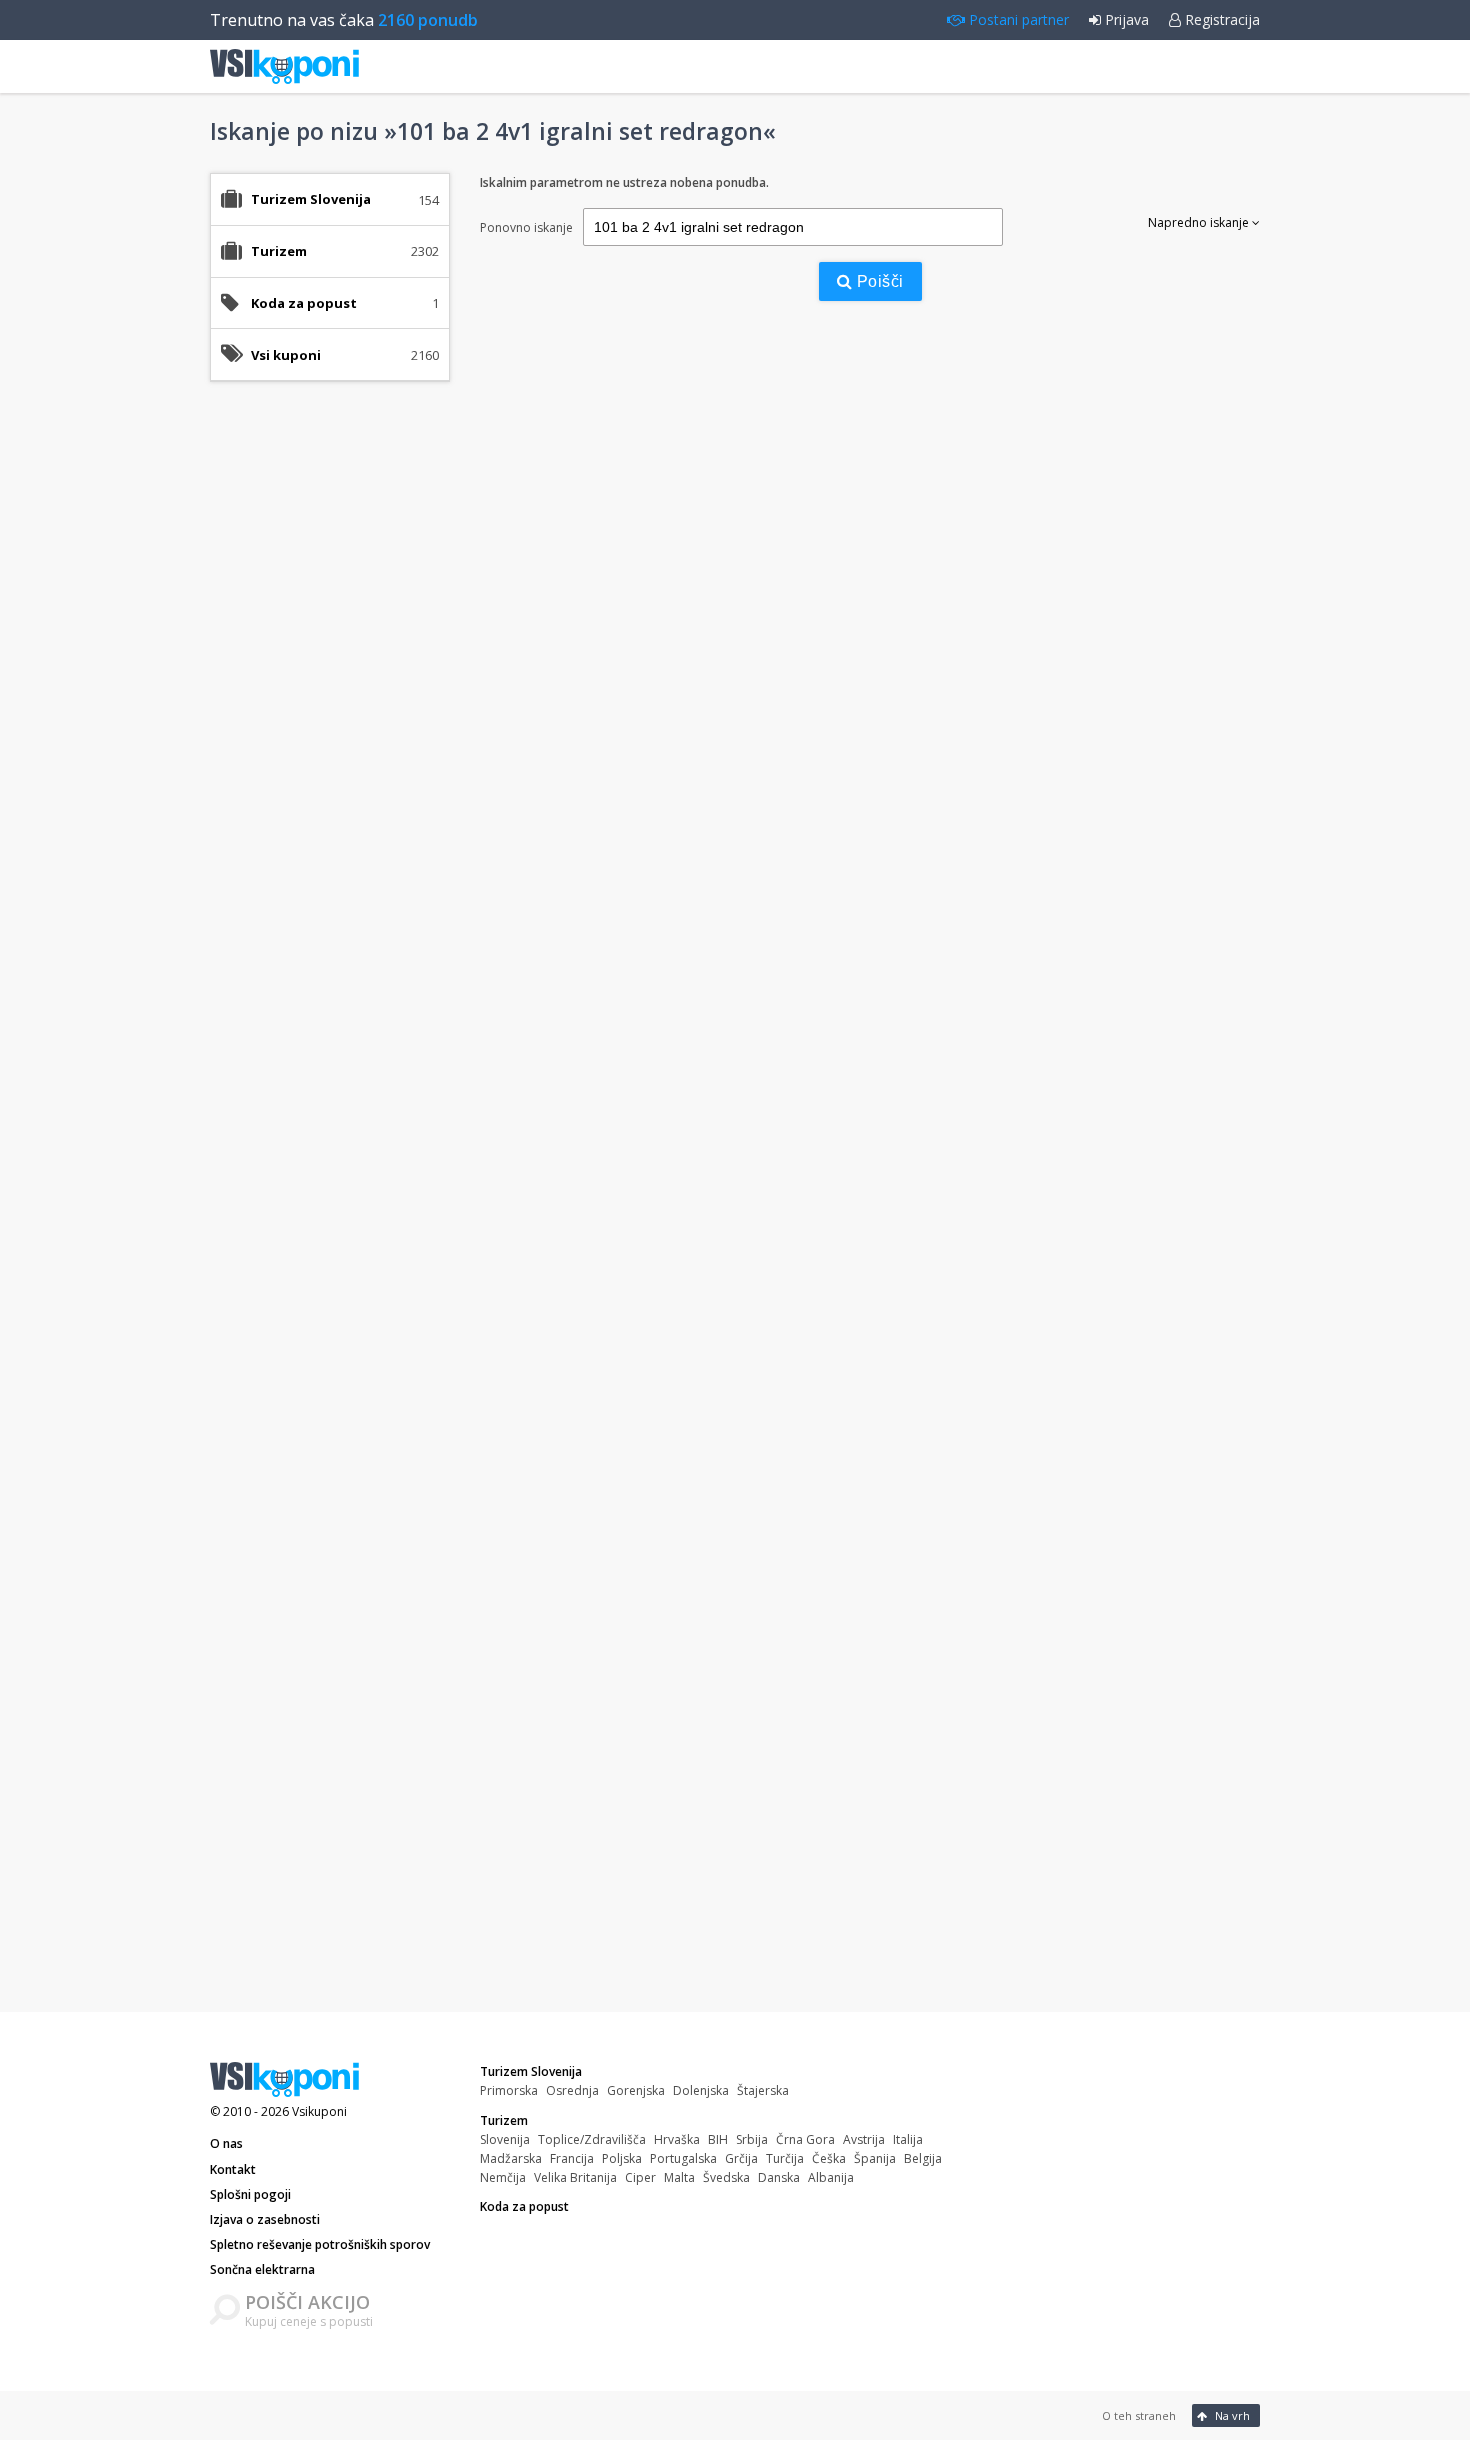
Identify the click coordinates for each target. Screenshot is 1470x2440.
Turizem (504, 2120)
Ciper (640, 2177)
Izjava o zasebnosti (265, 2219)
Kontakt (233, 2169)
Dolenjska (701, 2090)
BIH (718, 2139)
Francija (572, 2158)
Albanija (831, 2177)
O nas (226, 2143)
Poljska (622, 2158)
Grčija (741, 2158)
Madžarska (511, 2158)
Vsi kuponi (286, 355)
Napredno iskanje (1200, 222)
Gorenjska (636, 2090)
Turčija (785, 2158)
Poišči (878, 281)
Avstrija (864, 2139)
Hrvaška (677, 2139)
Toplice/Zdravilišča (592, 2139)
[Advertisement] (330, 712)
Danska (779, 2177)
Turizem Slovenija (531, 2071)
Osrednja (572, 2090)
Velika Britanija (575, 2177)
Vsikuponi (319, 2111)
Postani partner (1017, 19)
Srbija (752, 2139)
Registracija (1220, 19)
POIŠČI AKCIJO (307, 2302)
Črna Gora (805, 2139)
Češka (829, 2158)
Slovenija (505, 2139)
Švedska (726, 2177)
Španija (875, 2158)
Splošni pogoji (250, 2194)
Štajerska (763, 2090)
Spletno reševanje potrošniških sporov (320, 2244)
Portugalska (683, 2158)
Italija (908, 2139)
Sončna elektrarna (262, 2269)
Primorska (509, 2090)
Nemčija (503, 2177)
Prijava (1125, 19)
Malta (679, 2177)
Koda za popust (304, 303)
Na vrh (1231, 2415)
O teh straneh (1139, 2415)
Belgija (923, 2158)
